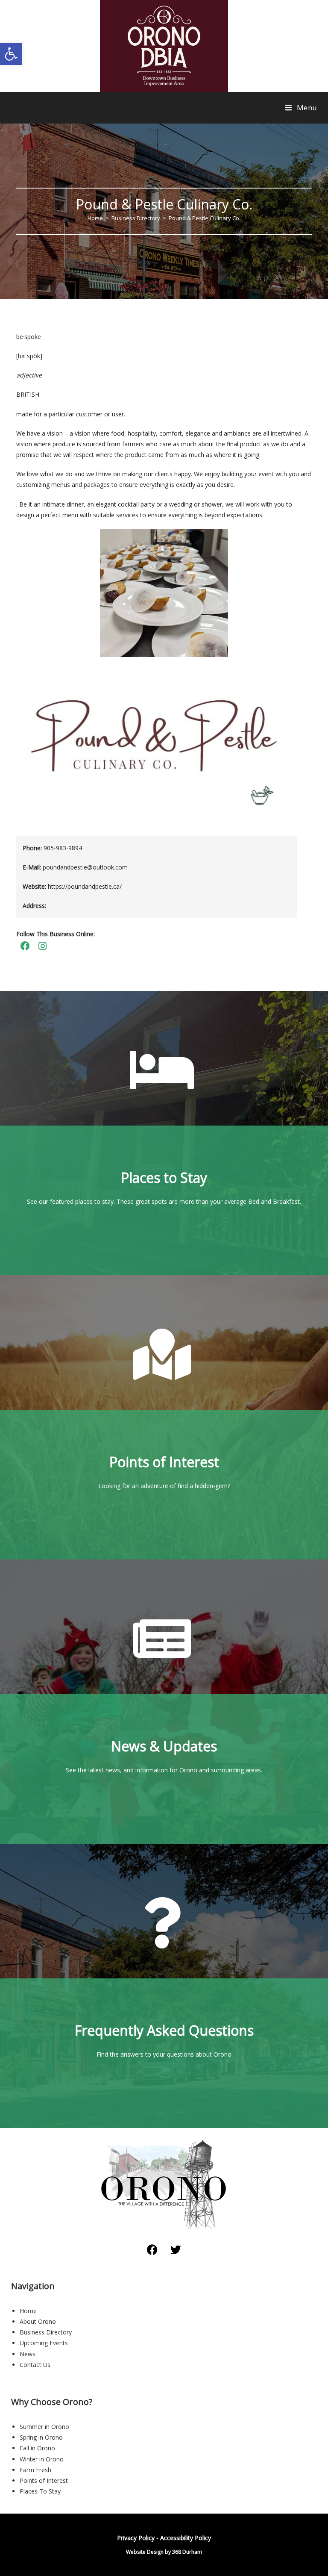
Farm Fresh (35, 2470)
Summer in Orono (44, 2427)
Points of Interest (44, 2480)
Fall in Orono (37, 2448)
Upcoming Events (44, 2343)
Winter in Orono (42, 2459)
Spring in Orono (41, 2437)
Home (28, 2311)
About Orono (38, 2321)
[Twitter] (176, 2250)
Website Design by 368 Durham (164, 2552)
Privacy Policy (136, 2538)
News (28, 2354)
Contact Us (35, 2365)
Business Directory (46, 2332)
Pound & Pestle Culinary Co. (205, 218)
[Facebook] (152, 2250)
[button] (11, 54)
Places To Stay (40, 2491)
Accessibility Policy (186, 2538)
